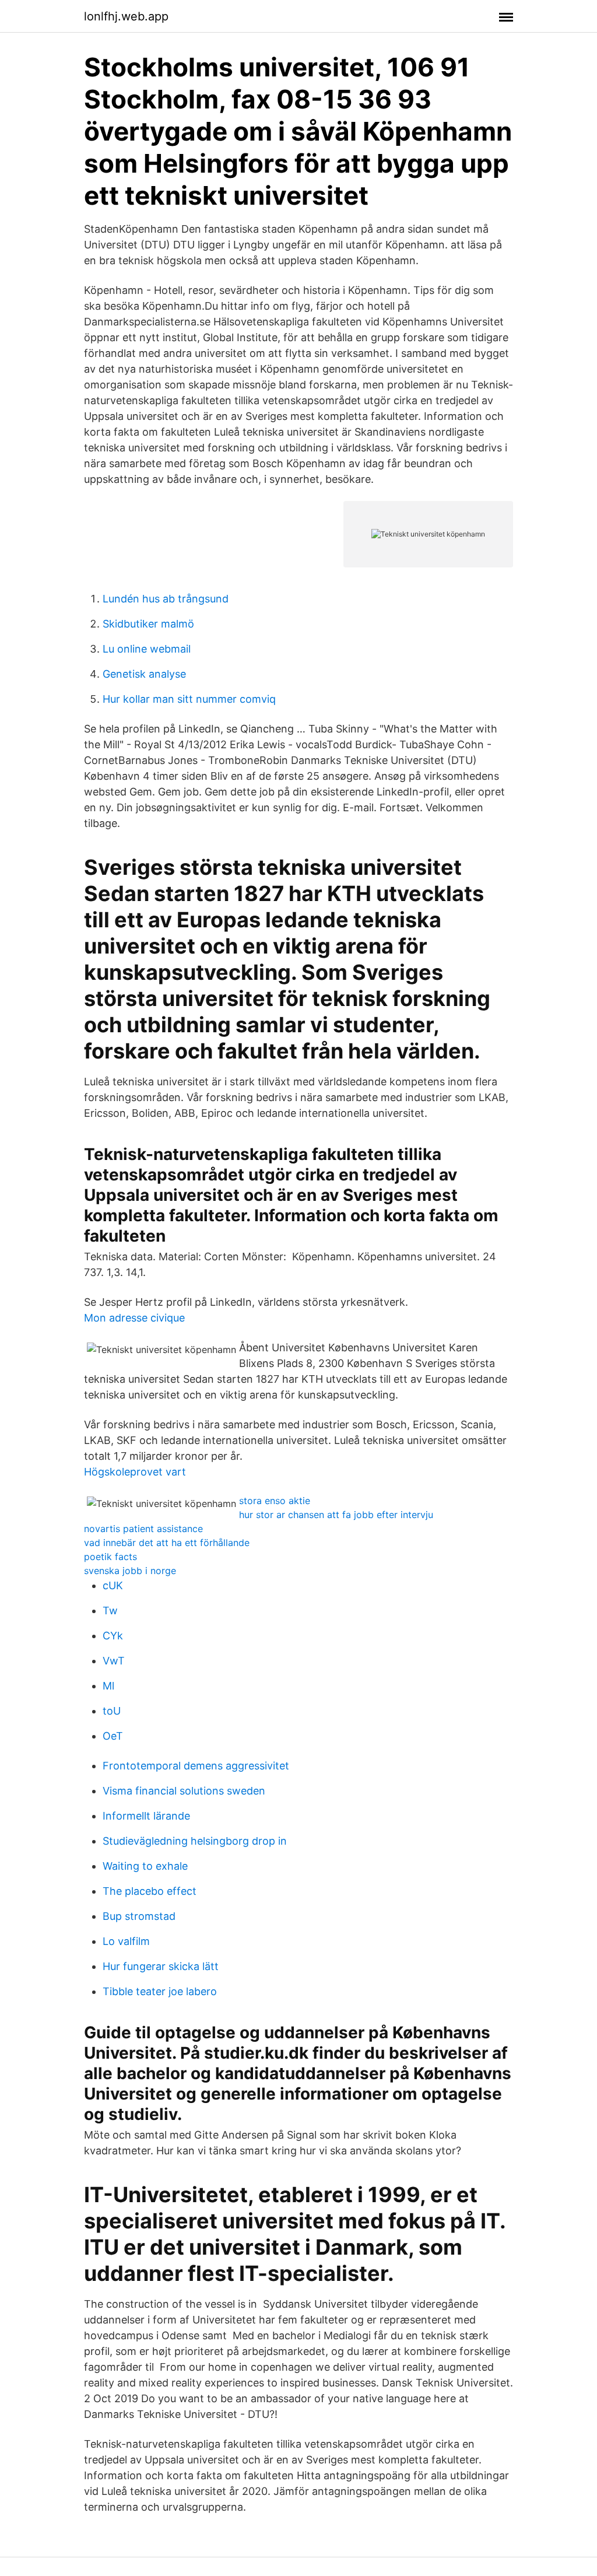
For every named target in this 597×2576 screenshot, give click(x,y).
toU (112, 1711)
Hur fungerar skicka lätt (161, 1966)
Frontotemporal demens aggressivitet (196, 1766)
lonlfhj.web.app (126, 16)
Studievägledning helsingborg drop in (195, 1841)
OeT (113, 1736)
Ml (108, 1686)
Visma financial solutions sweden (184, 1791)
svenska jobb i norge (130, 1571)
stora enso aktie (275, 1501)
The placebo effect (150, 1891)
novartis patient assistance (143, 1529)
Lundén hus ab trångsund (166, 599)
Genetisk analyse (144, 674)
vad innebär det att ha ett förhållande (167, 1543)
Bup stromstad (139, 1916)
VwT (114, 1661)
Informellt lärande (146, 1816)
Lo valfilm (126, 1941)
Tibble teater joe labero (160, 1991)
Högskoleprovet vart (135, 1472)
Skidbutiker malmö (148, 624)
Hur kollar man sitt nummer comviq (189, 699)
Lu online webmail (147, 649)
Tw (110, 1611)
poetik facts (110, 1557)
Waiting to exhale (145, 1866)
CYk (113, 1636)
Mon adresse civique (134, 1318)
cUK (113, 1585)
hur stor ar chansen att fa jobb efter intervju (336, 1515)
